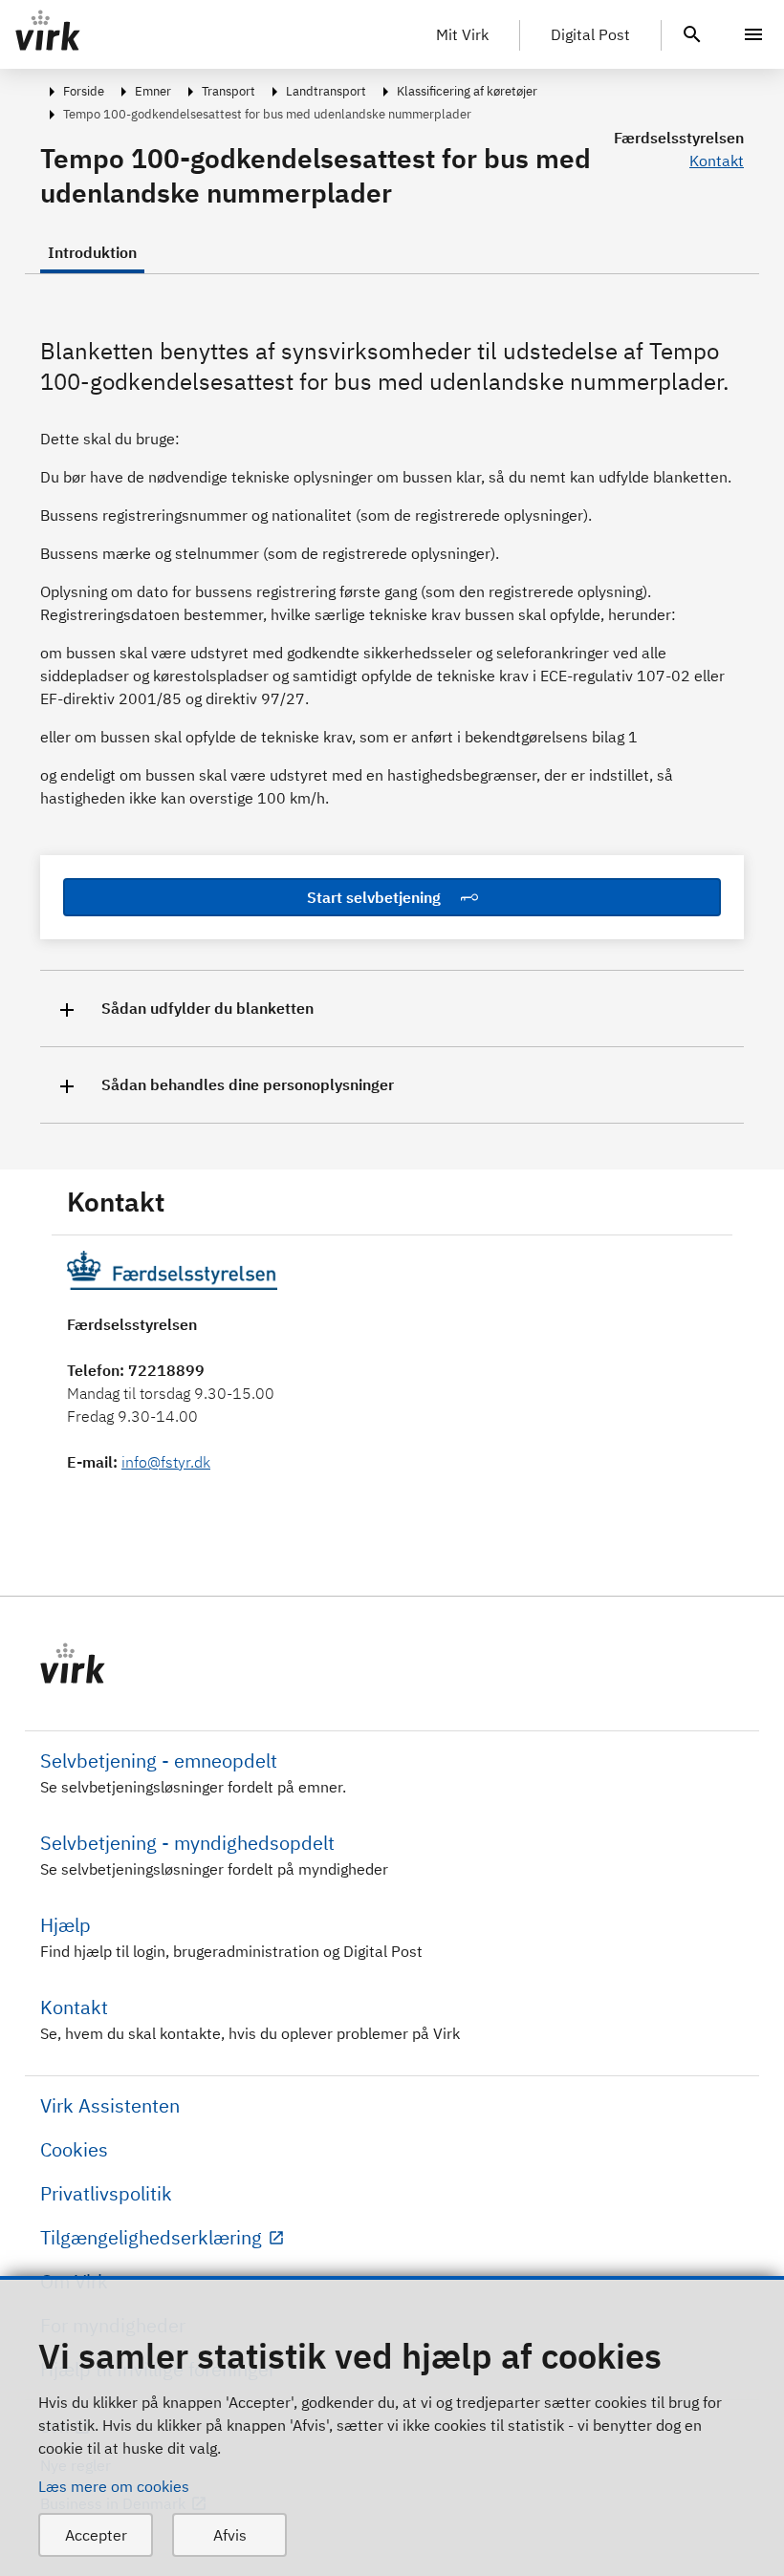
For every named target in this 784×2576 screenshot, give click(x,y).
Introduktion (92, 252)
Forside (84, 91)
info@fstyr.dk (166, 1462)
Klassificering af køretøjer (467, 91)
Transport (229, 91)
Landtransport (326, 91)
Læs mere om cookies (114, 2486)
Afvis (230, 2535)
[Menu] (753, 34)
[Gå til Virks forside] (392, 1664)
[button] (392, 1009)
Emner (153, 91)
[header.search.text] (692, 32)
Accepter (96, 2535)
